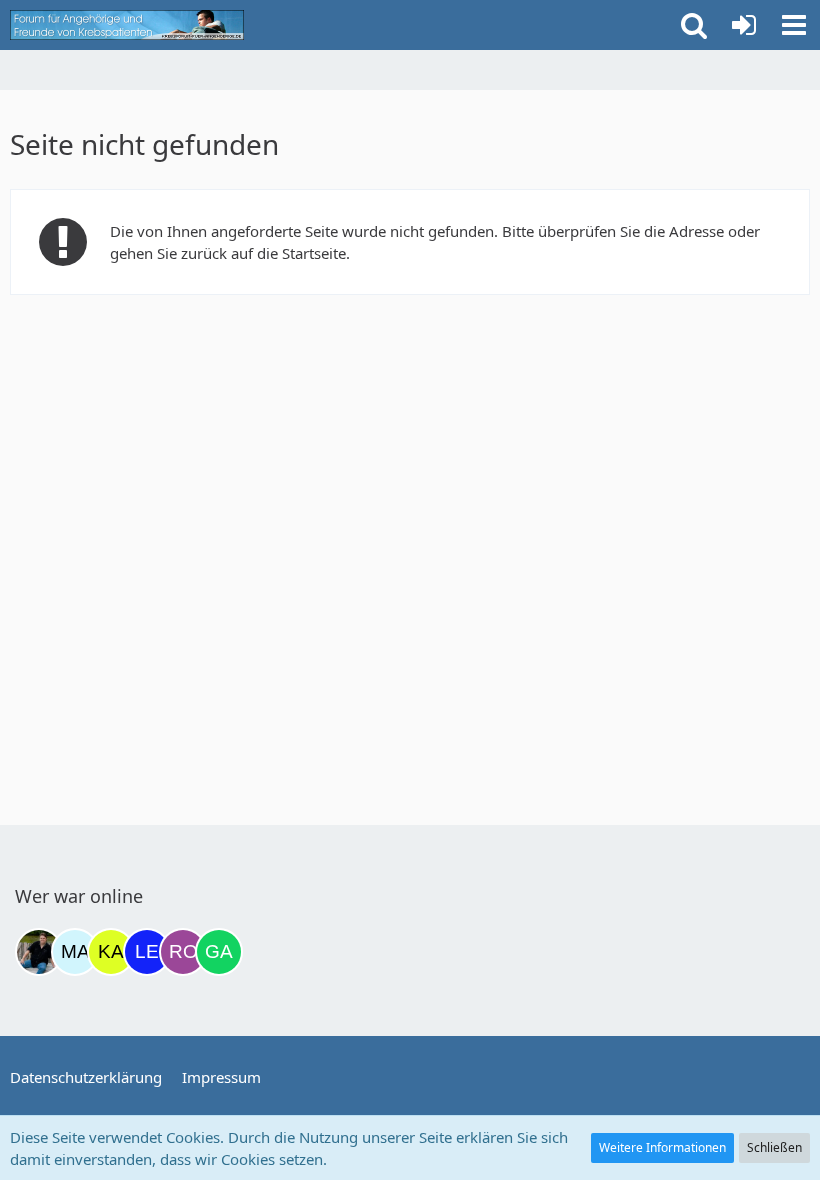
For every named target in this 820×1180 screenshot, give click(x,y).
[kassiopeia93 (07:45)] (111, 952)
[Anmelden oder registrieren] (744, 25)
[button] (794, 25)
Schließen (774, 1147)
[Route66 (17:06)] (183, 952)
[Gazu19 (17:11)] (219, 952)
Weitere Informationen (662, 1147)
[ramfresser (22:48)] (39, 952)
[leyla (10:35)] (147, 952)
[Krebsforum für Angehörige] (127, 25)
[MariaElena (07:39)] (75, 952)
